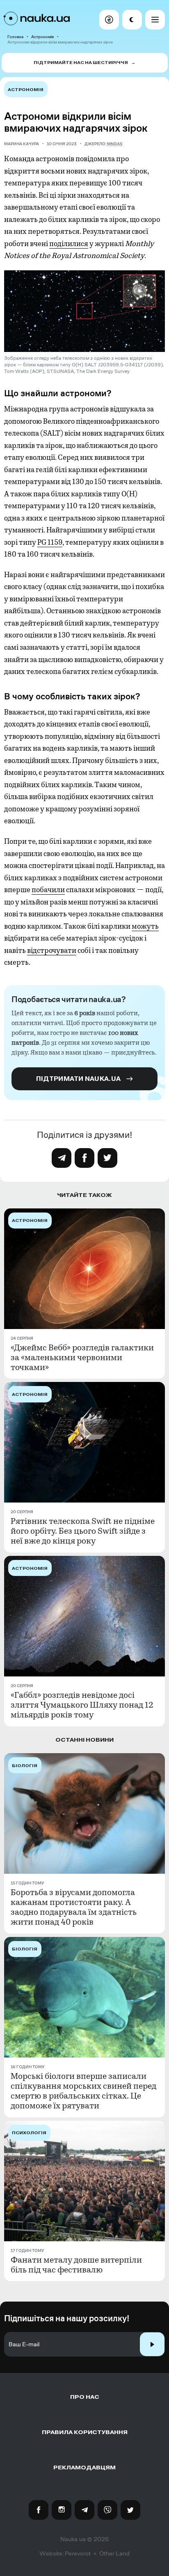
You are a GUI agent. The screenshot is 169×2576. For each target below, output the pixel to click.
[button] (109, 20)
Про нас (85, 2397)
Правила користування (85, 2432)
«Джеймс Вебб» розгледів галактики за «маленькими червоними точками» (82, 1358)
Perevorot (78, 2553)
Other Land (114, 2553)
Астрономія (42, 37)
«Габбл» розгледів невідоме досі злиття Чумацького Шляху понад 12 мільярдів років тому (82, 1705)
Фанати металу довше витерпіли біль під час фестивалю (76, 2265)
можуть (145, 926)
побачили (48, 890)
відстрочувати (52, 950)
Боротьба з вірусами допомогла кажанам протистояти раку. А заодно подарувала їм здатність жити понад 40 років (74, 1907)
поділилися (69, 244)
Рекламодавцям (84, 2468)
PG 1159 (50, 542)
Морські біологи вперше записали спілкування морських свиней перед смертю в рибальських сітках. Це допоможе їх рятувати (83, 2091)
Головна (15, 37)
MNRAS (115, 144)
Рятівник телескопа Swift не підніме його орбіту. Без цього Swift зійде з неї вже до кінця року (83, 1531)
